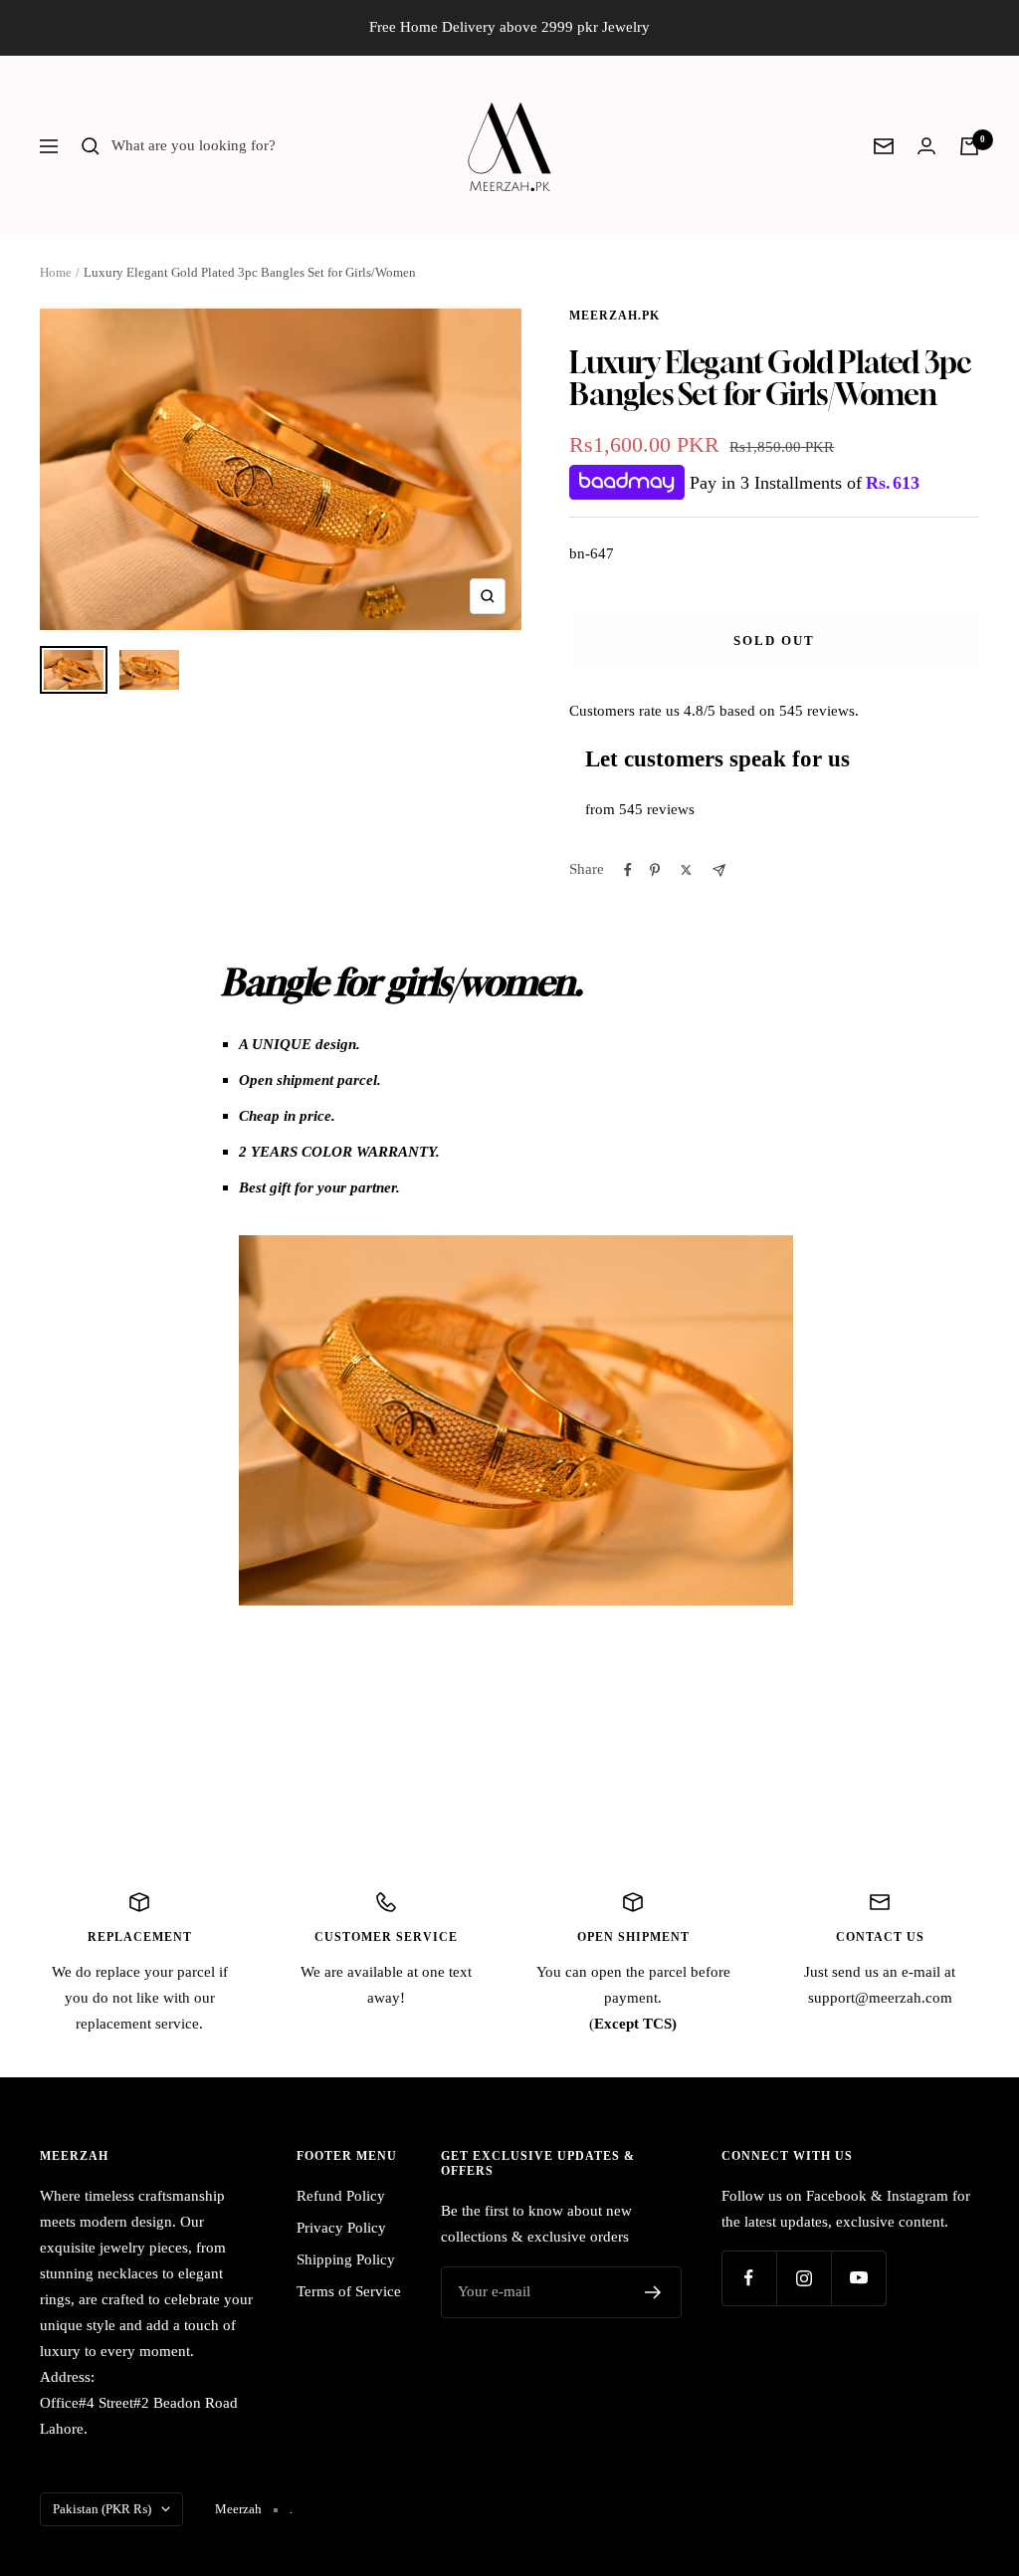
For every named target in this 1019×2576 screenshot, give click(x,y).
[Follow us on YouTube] (858, 2278)
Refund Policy (341, 2196)
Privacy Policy (341, 2228)
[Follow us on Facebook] (749, 2278)
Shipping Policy (346, 2259)
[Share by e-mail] (719, 870)
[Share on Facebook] (628, 870)
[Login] (926, 146)
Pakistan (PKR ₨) (102, 2509)
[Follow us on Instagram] (804, 2278)
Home (56, 272)
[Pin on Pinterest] (655, 870)
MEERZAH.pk (614, 316)
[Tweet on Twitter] (686, 870)
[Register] (653, 2292)
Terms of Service (349, 2291)
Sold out (774, 641)
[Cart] (969, 146)
